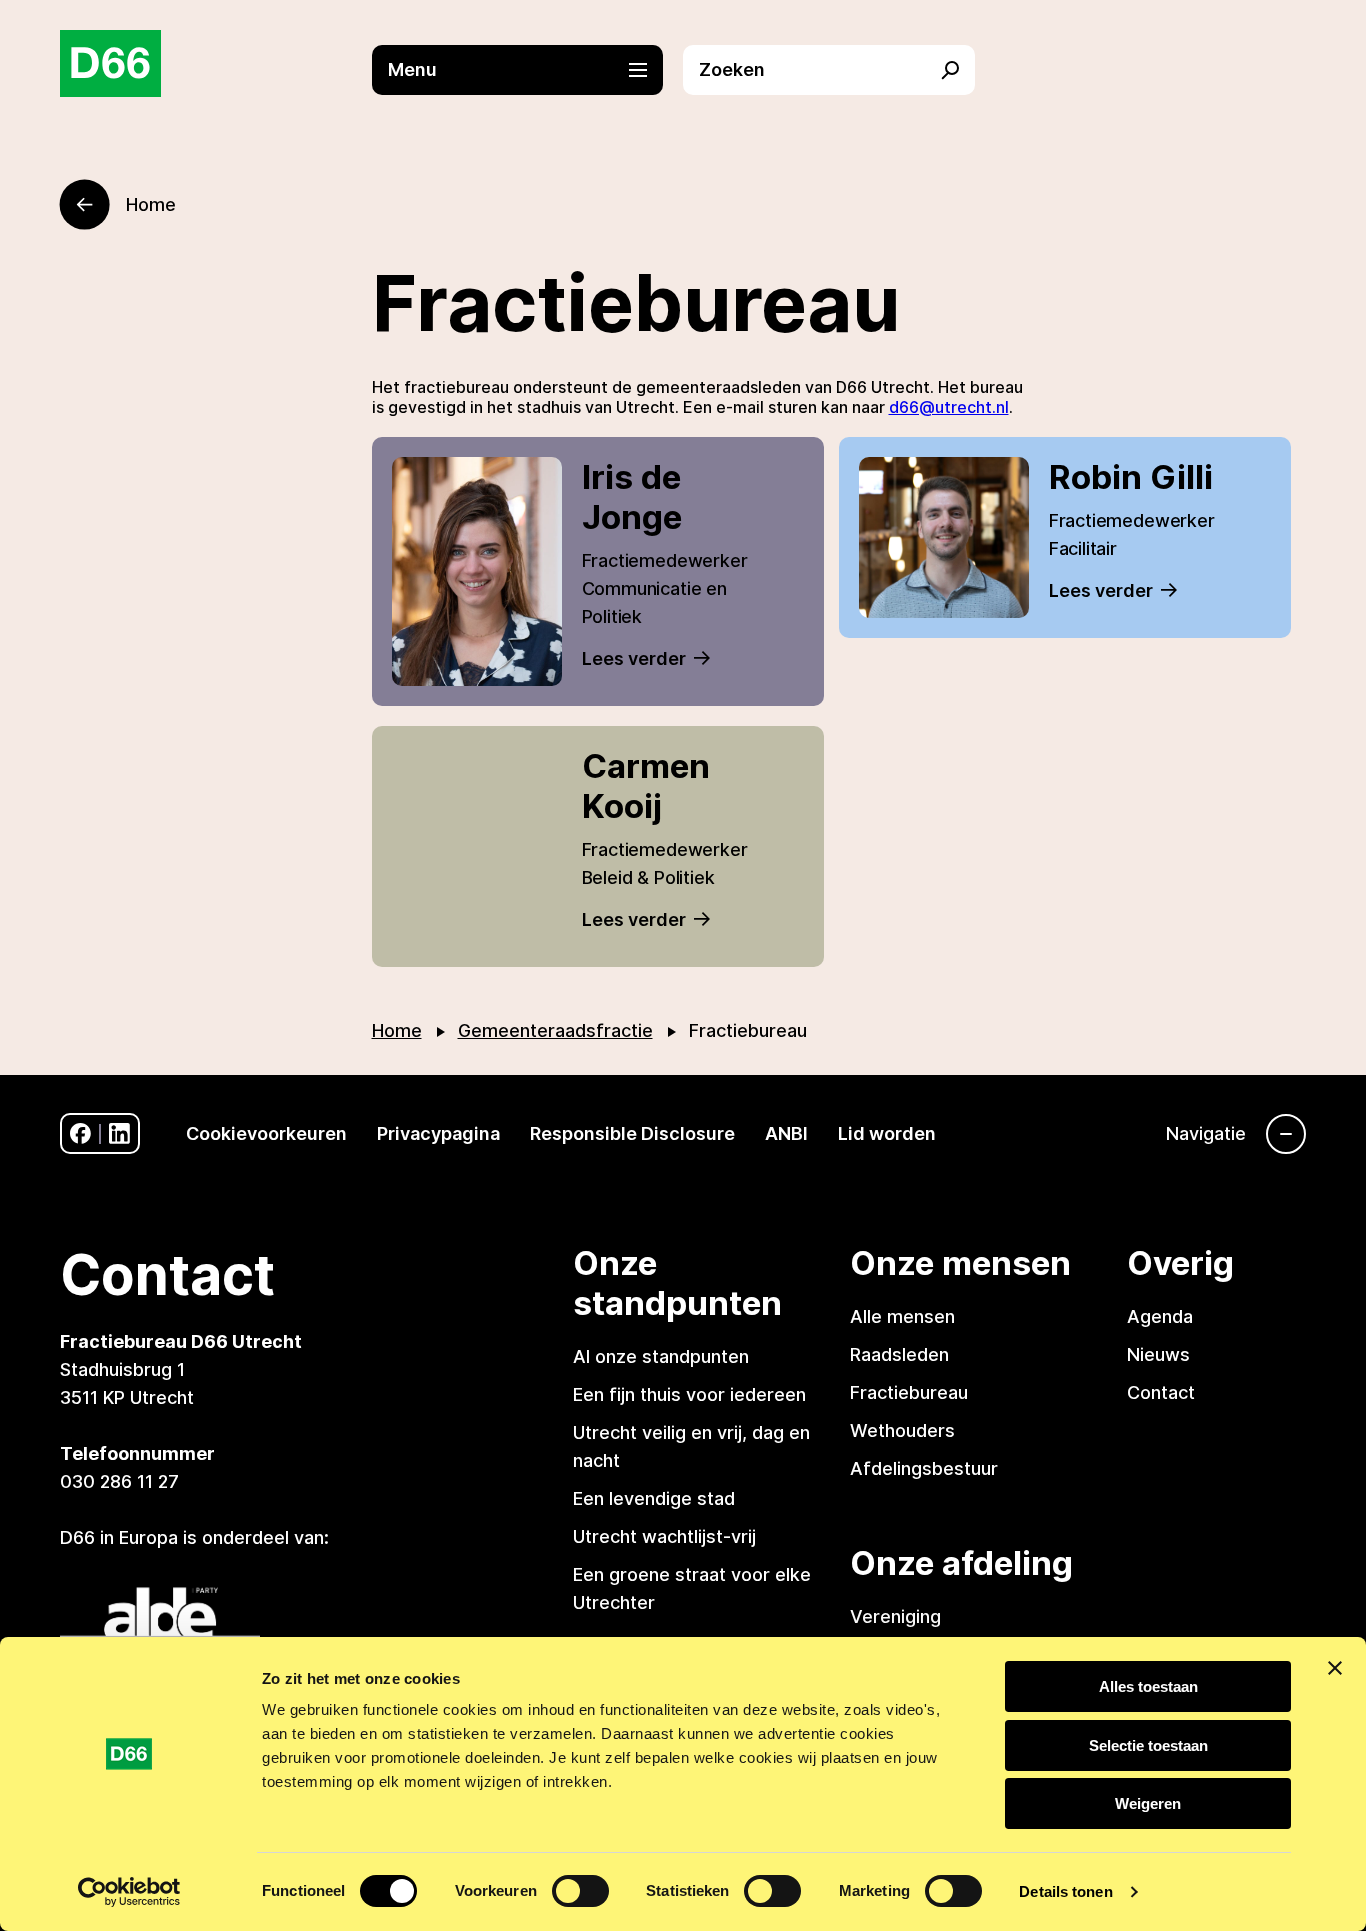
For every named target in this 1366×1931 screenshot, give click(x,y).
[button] (528, 70)
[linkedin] (119, 1133)
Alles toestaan (1148, 1686)
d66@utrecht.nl (949, 407)
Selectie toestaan (1148, 1745)
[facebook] (80, 1133)
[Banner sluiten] (1335, 1668)
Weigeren (1148, 1803)
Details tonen (1065, 1891)
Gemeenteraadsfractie (555, 1030)
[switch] (580, 1891)
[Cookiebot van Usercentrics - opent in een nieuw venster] (129, 1892)
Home (397, 1030)
